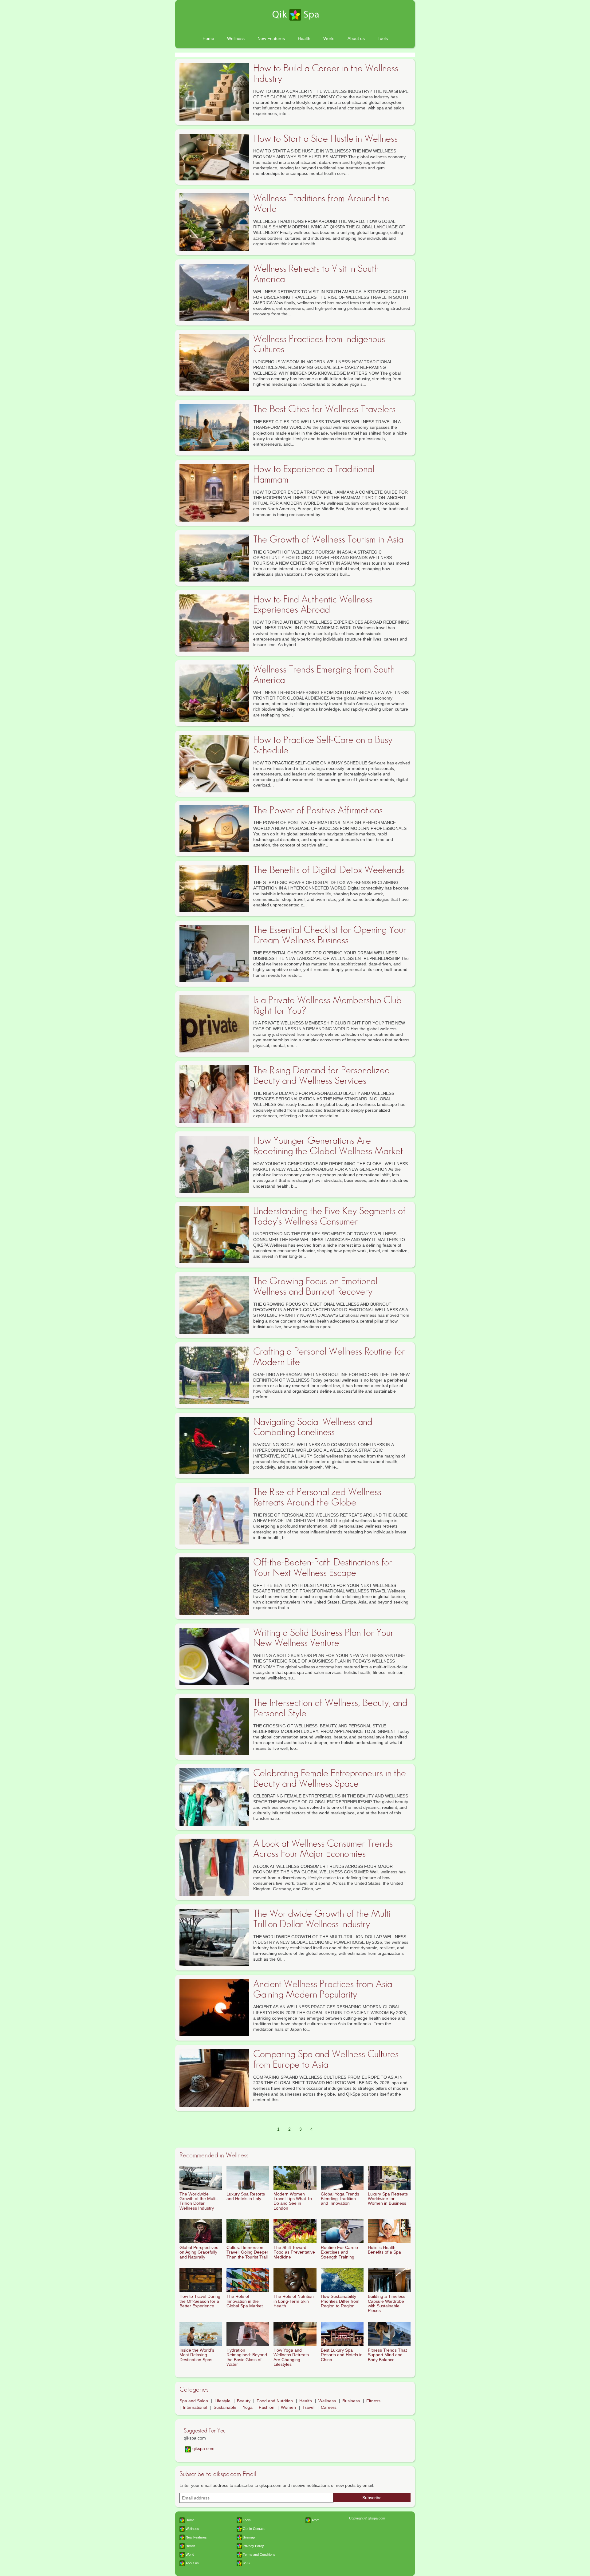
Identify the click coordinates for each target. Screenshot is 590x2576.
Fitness (373, 2401)
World (329, 38)
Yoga (248, 2407)
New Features (271, 38)
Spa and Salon (194, 2401)
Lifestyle (222, 2401)
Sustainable (225, 2407)
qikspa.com (203, 2448)
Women (288, 2407)
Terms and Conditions (259, 2554)
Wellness (236, 38)
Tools (383, 38)
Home (208, 38)
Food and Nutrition (275, 2401)
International (195, 2407)
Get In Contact (254, 2529)
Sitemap (249, 2537)
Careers (329, 2407)
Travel (308, 2407)
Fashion (267, 2407)
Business (351, 2401)
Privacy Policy (253, 2546)
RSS (246, 2563)
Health (304, 38)
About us (356, 38)
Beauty (244, 2401)
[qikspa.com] (295, 15)
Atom (315, 2520)
